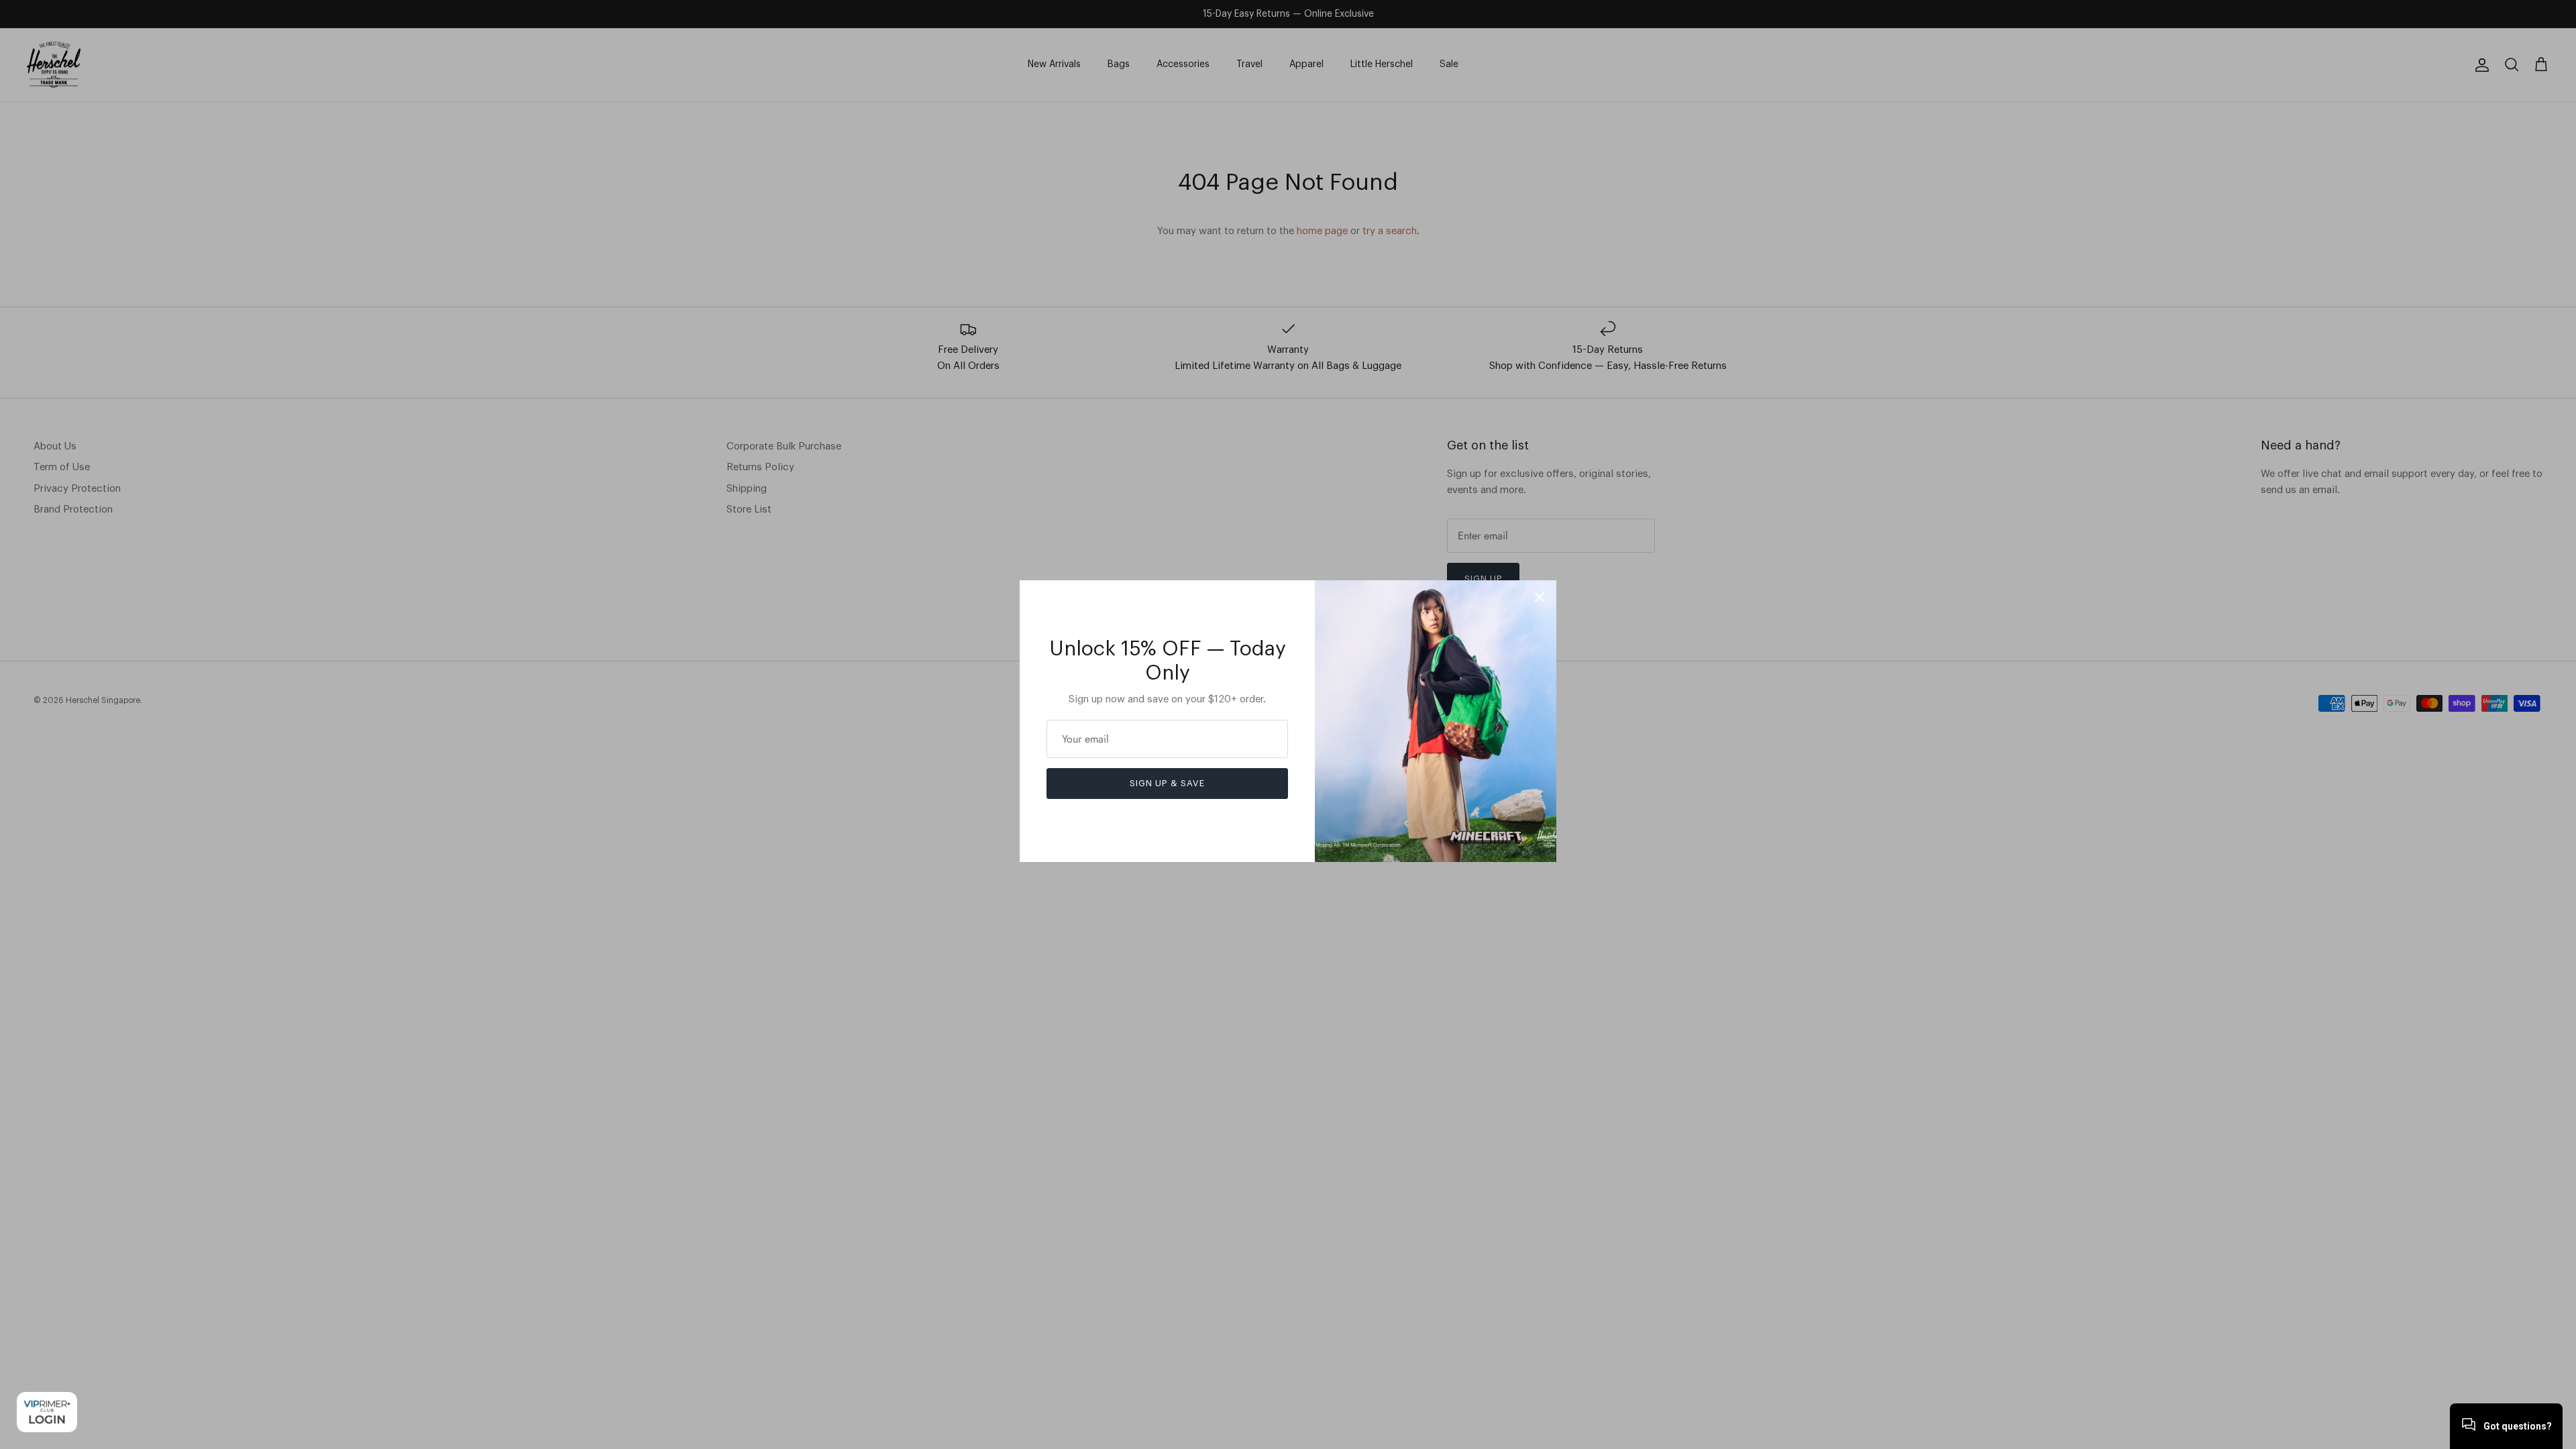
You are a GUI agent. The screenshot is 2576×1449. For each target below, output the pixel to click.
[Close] (1540, 597)
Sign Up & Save (1167, 783)
